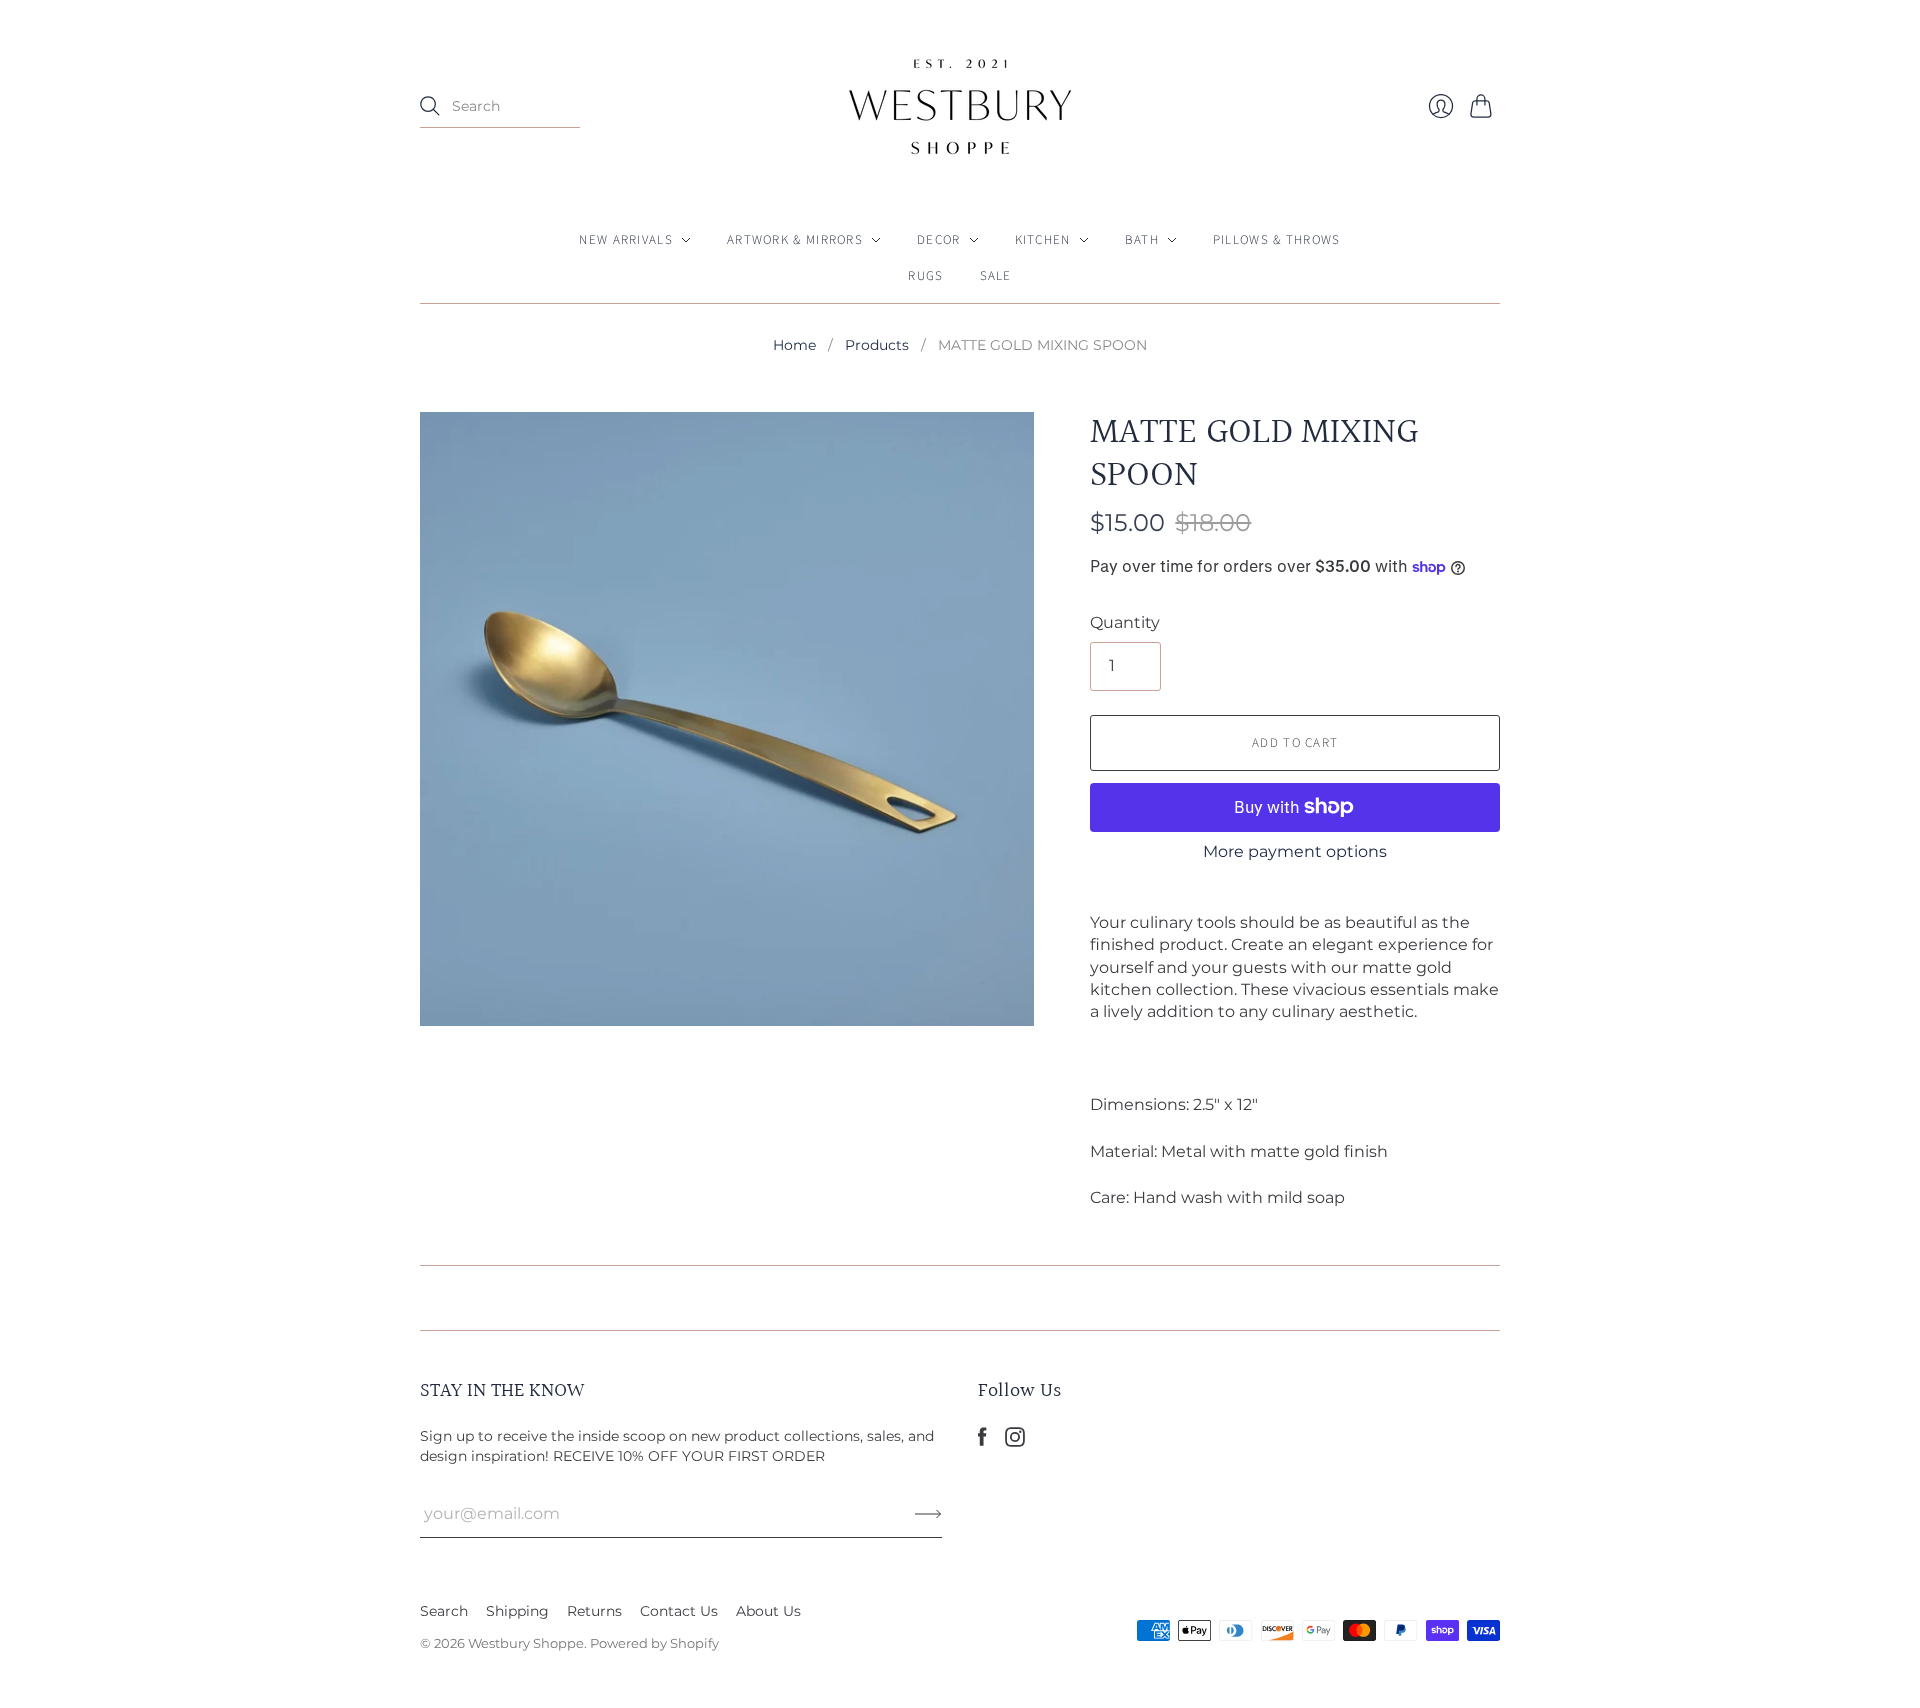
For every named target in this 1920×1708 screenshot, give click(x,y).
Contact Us (679, 1611)
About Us (768, 1611)
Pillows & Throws (1277, 240)
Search (444, 1611)
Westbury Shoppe (526, 1643)
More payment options (1295, 851)
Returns (594, 1611)
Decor (939, 240)
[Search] (430, 106)
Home (794, 345)
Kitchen (1043, 240)
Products (877, 345)
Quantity (1125, 622)
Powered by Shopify (654, 1643)
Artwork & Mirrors (795, 240)
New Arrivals (626, 240)
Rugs (925, 276)
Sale (996, 276)
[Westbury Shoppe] (960, 106)
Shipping (517, 1611)
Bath (1142, 240)
